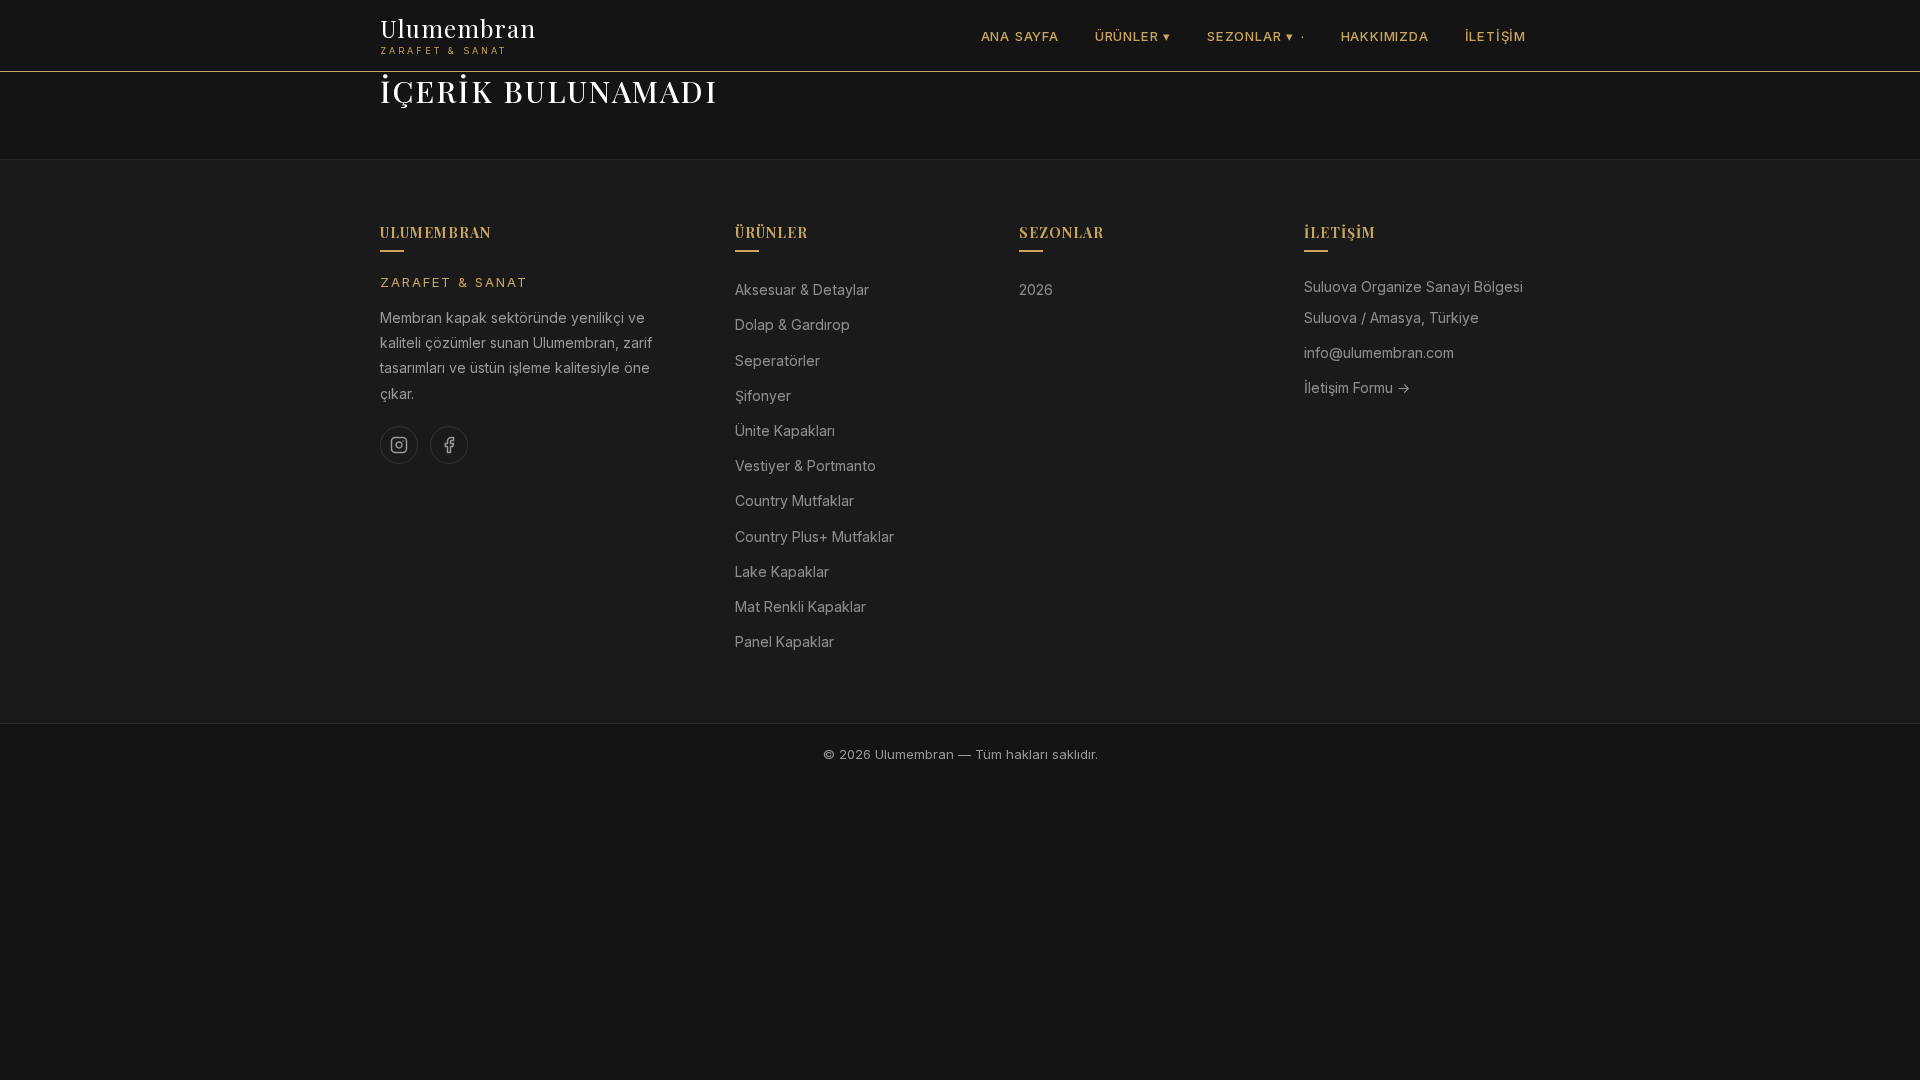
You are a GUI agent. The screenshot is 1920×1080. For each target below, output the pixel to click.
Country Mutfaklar (794, 500)
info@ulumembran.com (1379, 352)
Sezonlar (1250, 36)
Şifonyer (763, 395)
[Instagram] (399, 445)
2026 (1036, 289)
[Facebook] (449, 445)
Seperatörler (777, 360)
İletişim (1495, 36)
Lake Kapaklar (782, 571)
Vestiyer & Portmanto (805, 465)
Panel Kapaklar (784, 641)
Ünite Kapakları (785, 430)
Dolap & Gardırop (792, 324)
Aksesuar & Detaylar (802, 289)
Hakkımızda (1385, 36)
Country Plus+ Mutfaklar (814, 536)
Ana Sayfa (1020, 36)
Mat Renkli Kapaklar (800, 606)
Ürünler (1133, 36)
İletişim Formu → (1357, 387)
